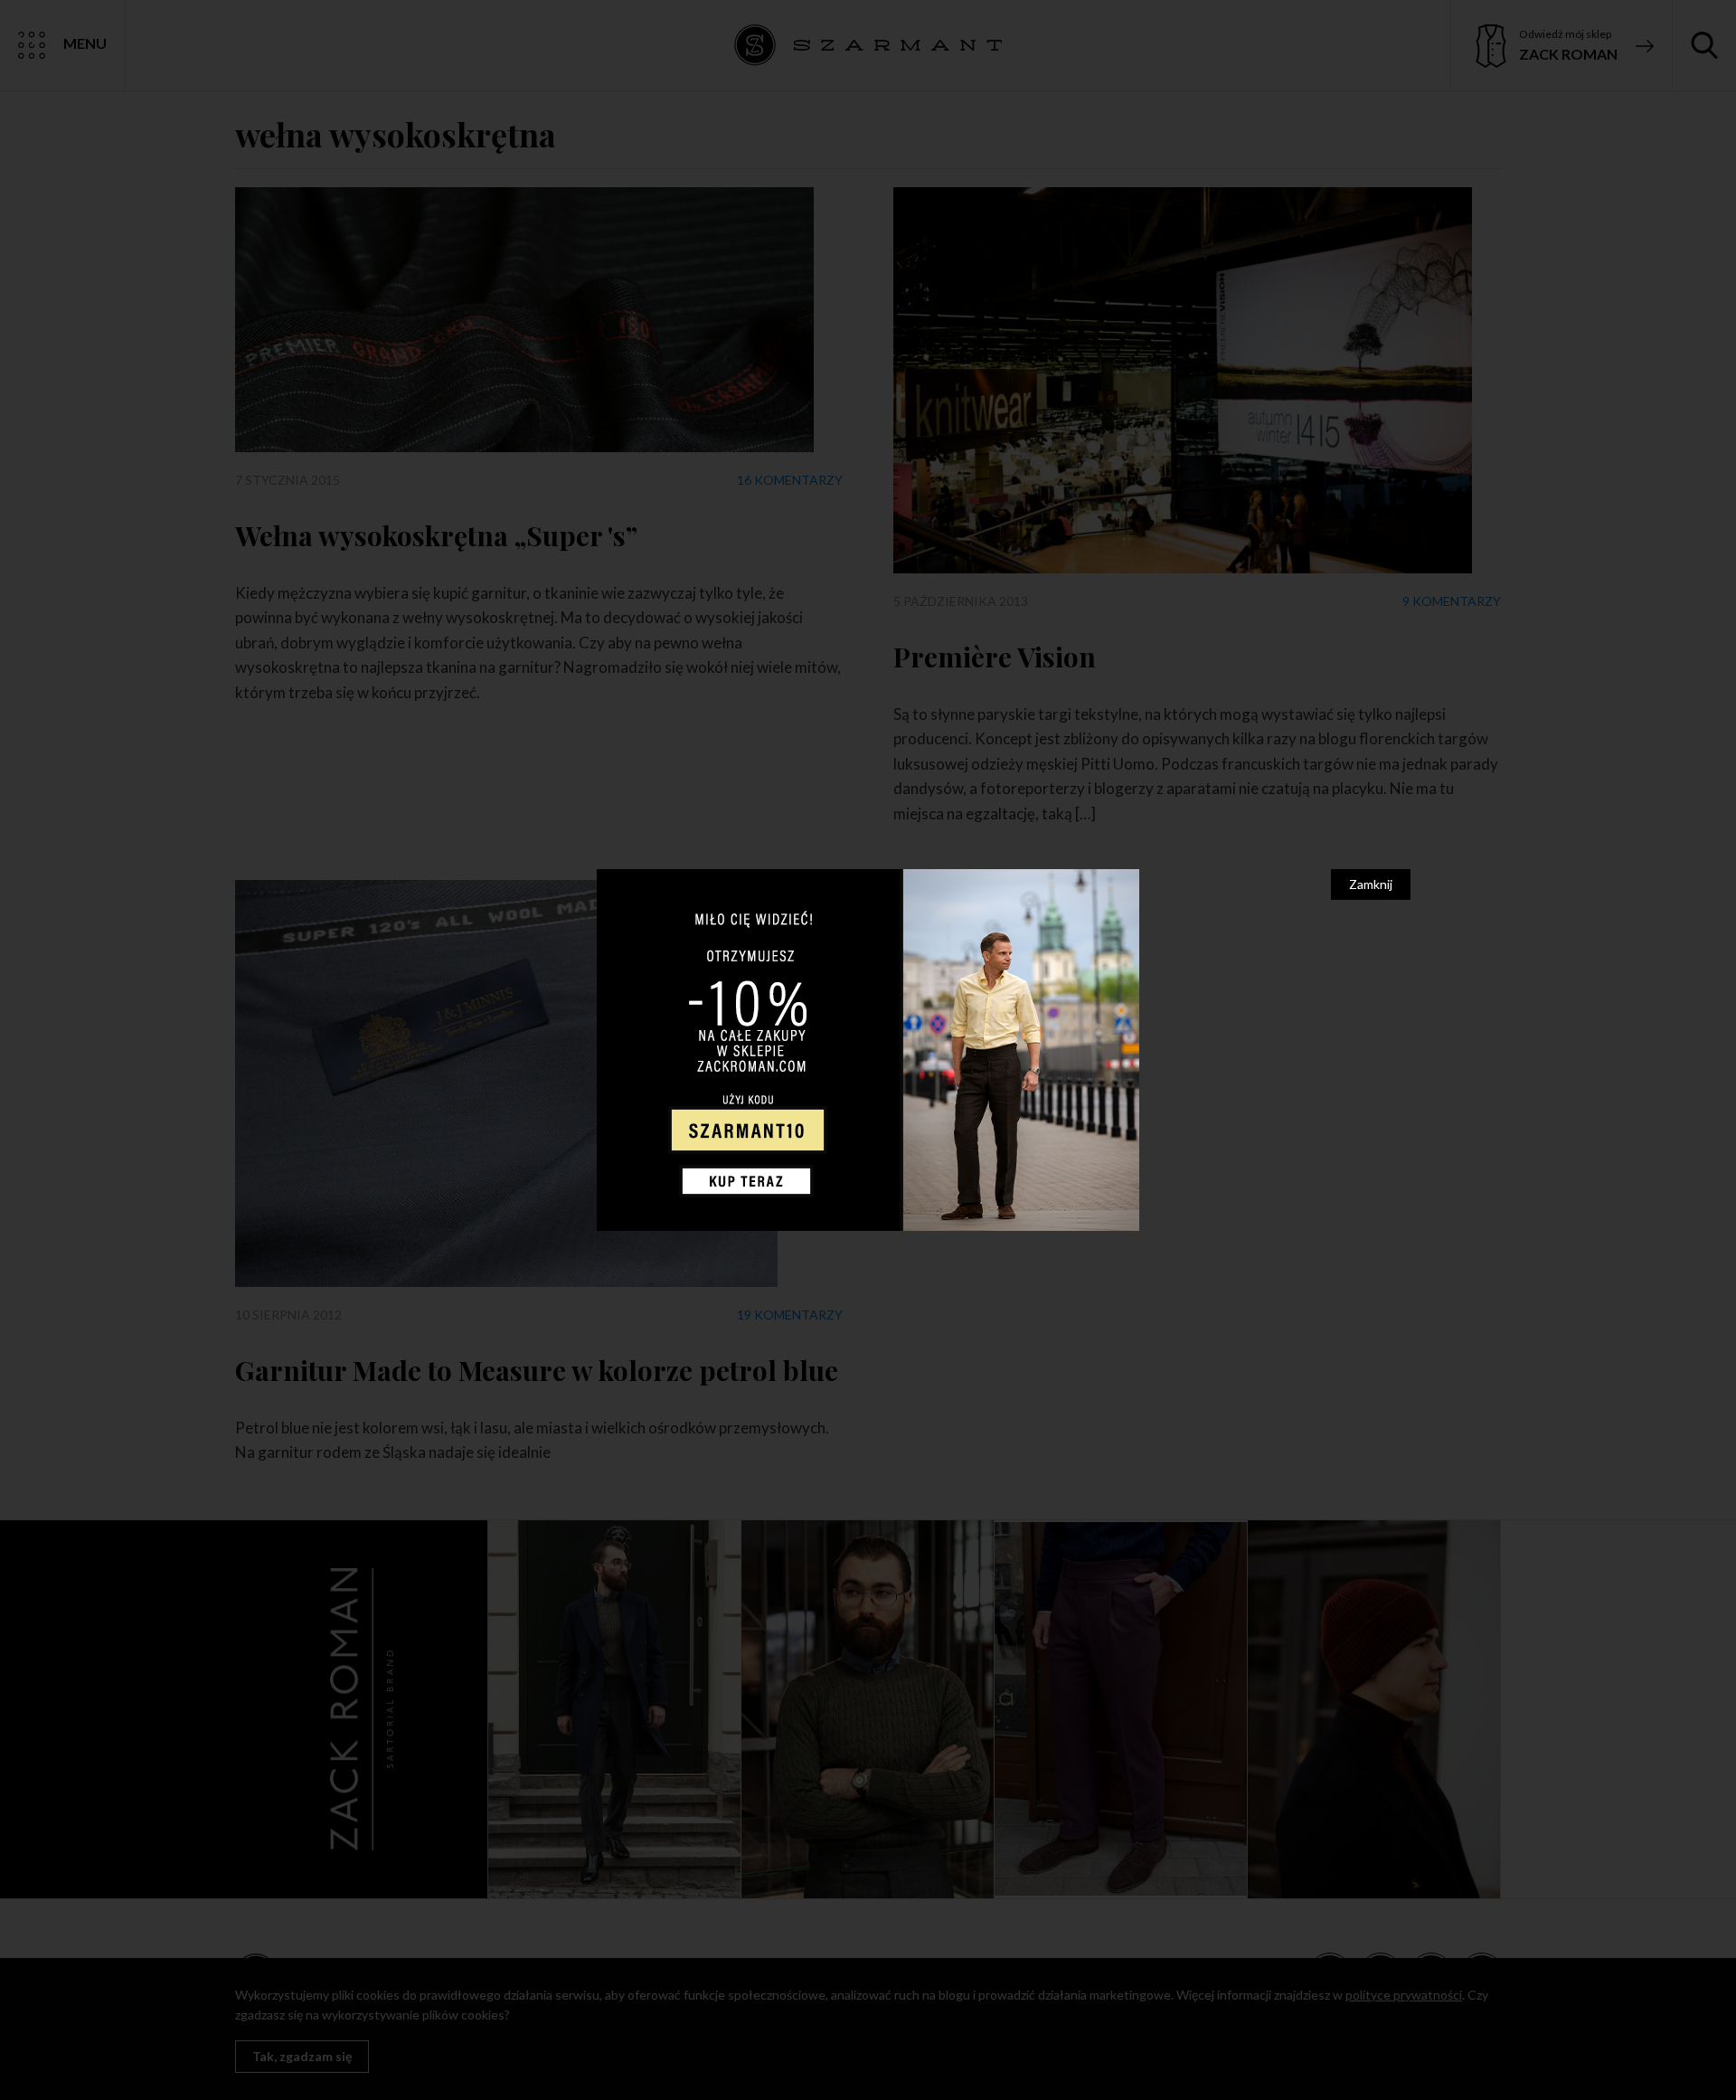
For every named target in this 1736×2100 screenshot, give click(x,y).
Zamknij (1371, 884)
